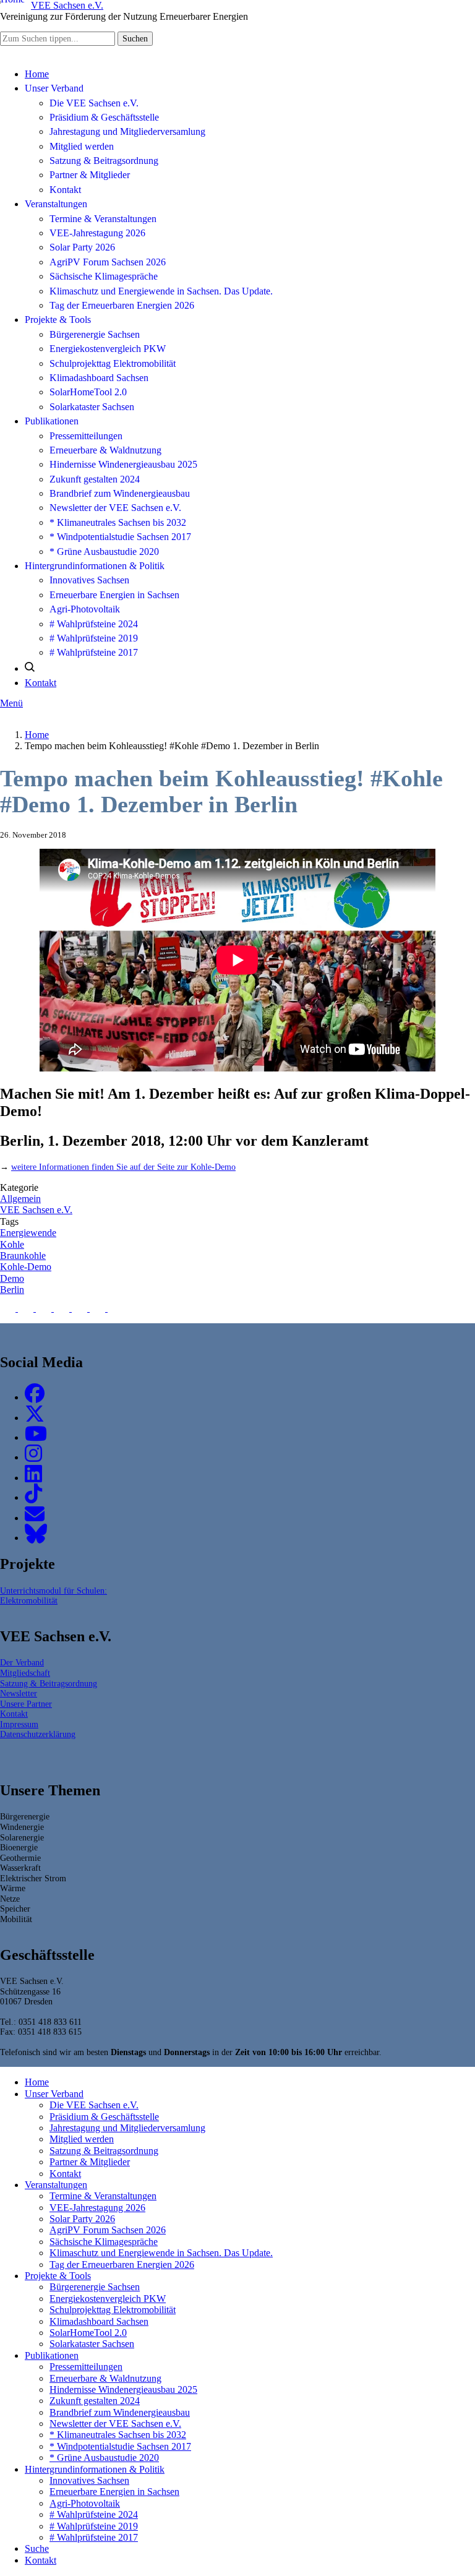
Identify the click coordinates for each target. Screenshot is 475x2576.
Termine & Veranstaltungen (103, 219)
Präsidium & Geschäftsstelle (104, 117)
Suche (37, 2548)
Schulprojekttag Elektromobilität (113, 363)
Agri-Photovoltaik (85, 609)
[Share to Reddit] (99, 1308)
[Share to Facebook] (9, 1308)
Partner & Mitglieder (90, 175)
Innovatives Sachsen (89, 580)
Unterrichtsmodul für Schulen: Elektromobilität (53, 1596)
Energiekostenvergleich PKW (108, 349)
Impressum (19, 1724)
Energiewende (28, 1233)
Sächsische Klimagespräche (104, 276)
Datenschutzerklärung (38, 1734)
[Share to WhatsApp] (45, 1308)
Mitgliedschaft (25, 1673)
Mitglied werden (82, 146)
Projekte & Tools (58, 320)
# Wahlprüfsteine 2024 (94, 624)
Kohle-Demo (26, 1267)
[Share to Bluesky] (81, 1308)
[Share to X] (27, 1308)
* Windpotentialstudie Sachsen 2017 (120, 537)
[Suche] (30, 668)
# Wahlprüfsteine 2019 (94, 638)
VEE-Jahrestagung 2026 (97, 233)
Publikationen (52, 421)
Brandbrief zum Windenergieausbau (120, 493)
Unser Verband (54, 88)
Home (37, 74)
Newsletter (19, 1693)
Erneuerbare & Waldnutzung (105, 450)
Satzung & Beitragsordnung (104, 161)
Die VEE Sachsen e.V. (94, 103)
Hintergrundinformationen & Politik (95, 566)
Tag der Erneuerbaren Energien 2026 (122, 305)
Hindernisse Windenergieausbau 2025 (123, 464)
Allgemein (20, 1199)
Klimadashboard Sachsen (99, 378)
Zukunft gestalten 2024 (95, 479)
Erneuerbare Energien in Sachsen (114, 595)
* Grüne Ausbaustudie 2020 (104, 552)
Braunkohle (23, 1256)
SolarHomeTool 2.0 (88, 392)
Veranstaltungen (56, 204)
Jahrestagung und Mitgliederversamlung (127, 131)
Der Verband (22, 1662)
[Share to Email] (115, 1308)
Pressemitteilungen (86, 436)
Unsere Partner (26, 1704)
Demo (12, 1278)
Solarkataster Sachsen (92, 407)
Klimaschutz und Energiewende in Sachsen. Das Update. (161, 291)
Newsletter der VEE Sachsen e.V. (115, 508)
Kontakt (65, 190)
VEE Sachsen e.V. (36, 1210)
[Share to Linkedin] (63, 1308)
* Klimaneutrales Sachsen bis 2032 (118, 522)
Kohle (12, 1244)
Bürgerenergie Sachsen (95, 334)
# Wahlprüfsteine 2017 (94, 652)
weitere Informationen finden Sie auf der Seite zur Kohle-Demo (123, 1167)
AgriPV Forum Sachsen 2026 (108, 262)
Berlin (12, 1290)
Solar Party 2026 (82, 247)
